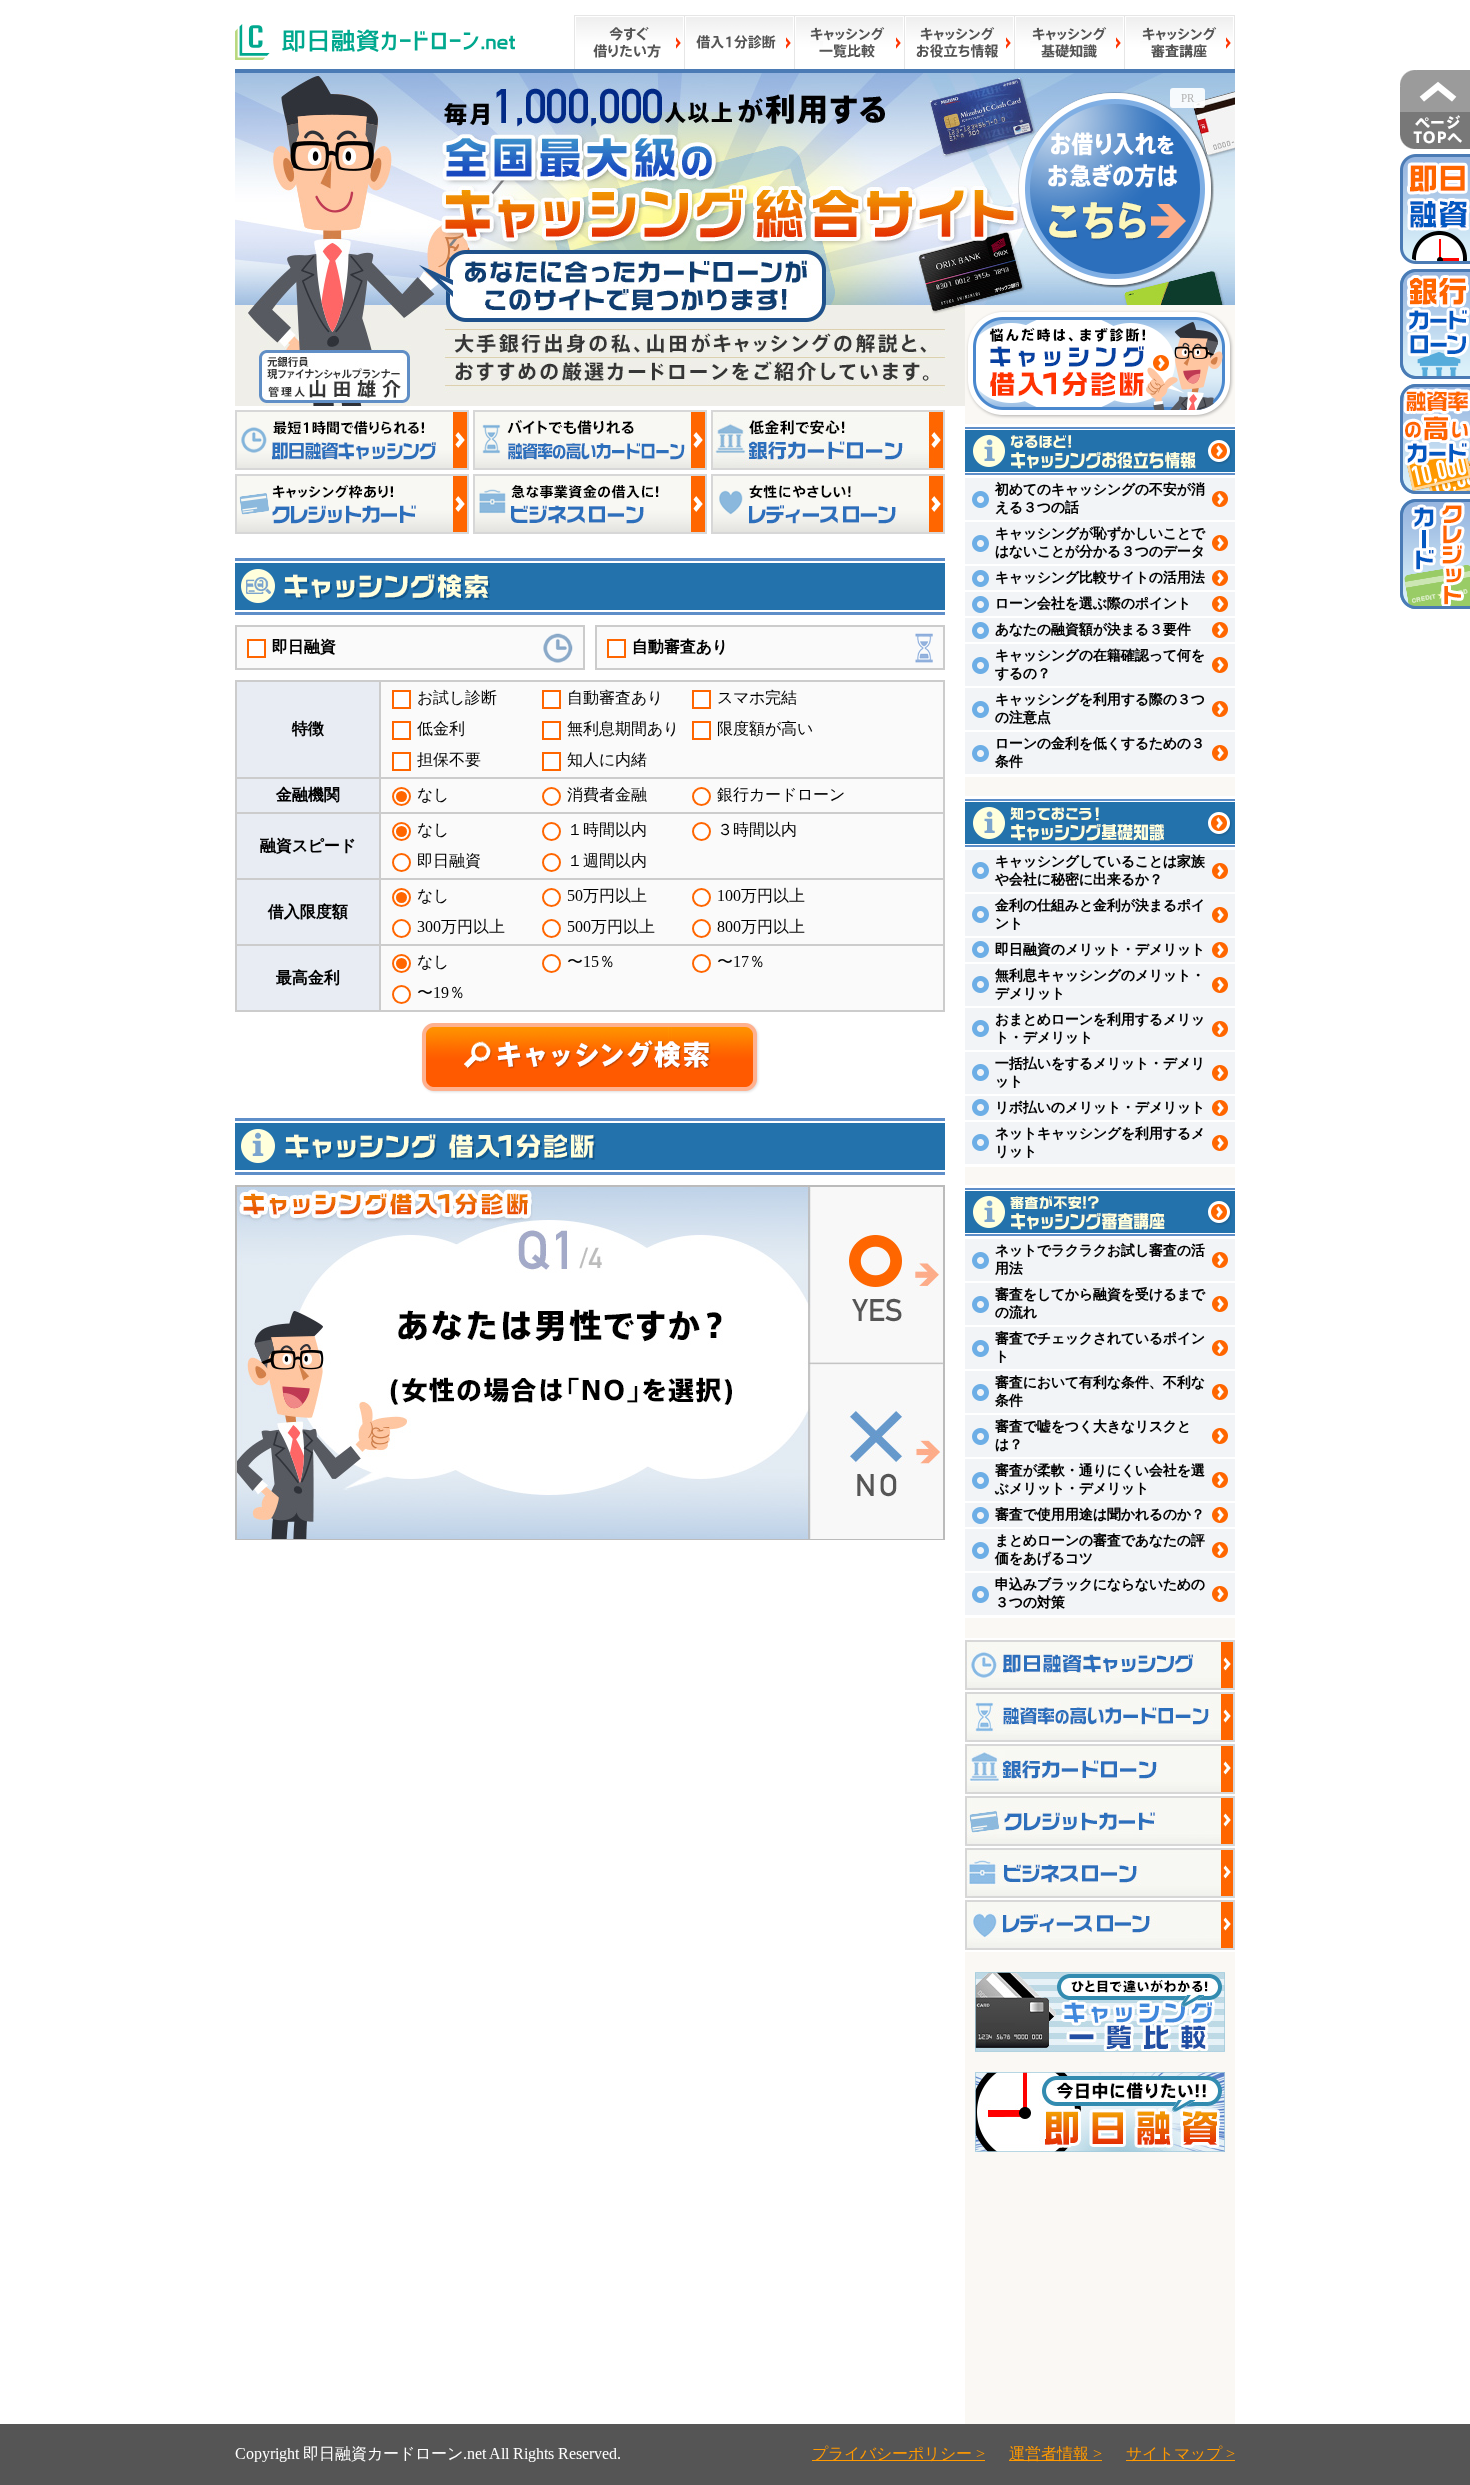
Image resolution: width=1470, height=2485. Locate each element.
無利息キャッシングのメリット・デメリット (1100, 984)
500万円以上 (611, 926)
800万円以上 (761, 926)
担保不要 (449, 759)
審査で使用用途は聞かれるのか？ (1100, 1514)
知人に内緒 (607, 759)
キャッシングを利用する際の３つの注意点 (1100, 708)
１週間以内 (607, 860)
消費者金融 (607, 794)
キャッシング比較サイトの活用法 (1100, 577)
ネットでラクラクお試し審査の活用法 (1100, 1259)
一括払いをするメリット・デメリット (1100, 1072)
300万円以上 (461, 926)
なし (433, 794)
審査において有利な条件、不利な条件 (1100, 1391)
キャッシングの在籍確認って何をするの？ (1100, 664)
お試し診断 (457, 697)
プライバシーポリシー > (898, 2453)
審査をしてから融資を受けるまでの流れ (1100, 1303)
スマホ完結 (757, 697)
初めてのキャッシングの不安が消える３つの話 (1100, 498)
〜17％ (741, 961)
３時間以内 (757, 829)
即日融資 (304, 646)
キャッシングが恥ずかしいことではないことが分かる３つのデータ (1100, 542)
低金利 (441, 728)
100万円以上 (761, 895)
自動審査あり (680, 646)
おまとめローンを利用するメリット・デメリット (1100, 1028)
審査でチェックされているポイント (1100, 1347)
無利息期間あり (623, 728)
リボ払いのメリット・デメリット (1100, 1107)
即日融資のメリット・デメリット (1100, 949)
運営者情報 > (1055, 2453)
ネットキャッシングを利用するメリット (1100, 1142)
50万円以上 (607, 895)
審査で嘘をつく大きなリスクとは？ (1093, 1435)
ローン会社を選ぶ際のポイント (1093, 603)
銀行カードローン (781, 794)
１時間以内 (607, 829)
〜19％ (441, 992)
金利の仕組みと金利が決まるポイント (1100, 914)
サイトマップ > (1180, 2453)
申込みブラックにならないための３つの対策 (1100, 1593)
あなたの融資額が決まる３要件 (1093, 629)
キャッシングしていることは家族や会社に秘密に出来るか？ (1100, 870)
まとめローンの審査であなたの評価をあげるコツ (1100, 1549)
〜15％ (591, 961)
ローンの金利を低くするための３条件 (1100, 752)
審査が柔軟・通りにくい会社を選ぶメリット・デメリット (1100, 1479)
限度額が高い (765, 728)
